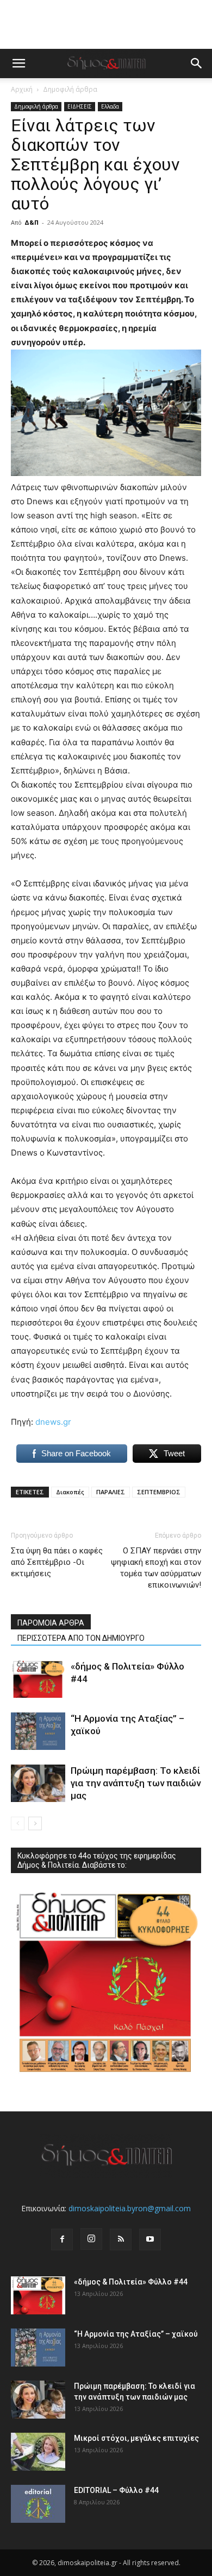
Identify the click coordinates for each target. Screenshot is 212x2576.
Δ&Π (32, 222)
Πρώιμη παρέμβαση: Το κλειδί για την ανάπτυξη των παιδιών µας (136, 1783)
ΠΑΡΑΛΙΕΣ (111, 1492)
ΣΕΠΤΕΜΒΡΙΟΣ (159, 1492)
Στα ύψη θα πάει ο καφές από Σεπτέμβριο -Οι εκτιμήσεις (57, 1562)
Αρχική (22, 89)
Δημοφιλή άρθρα (70, 89)
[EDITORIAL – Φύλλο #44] (38, 2504)
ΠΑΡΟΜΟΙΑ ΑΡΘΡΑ (51, 1623)
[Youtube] (150, 2239)
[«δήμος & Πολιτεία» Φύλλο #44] (38, 1679)
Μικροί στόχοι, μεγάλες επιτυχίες (136, 2438)
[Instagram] (91, 2239)
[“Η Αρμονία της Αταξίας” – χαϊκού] (38, 1731)
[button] (18, 64)
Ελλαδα (110, 106)
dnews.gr (53, 1422)
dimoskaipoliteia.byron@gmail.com (130, 2208)
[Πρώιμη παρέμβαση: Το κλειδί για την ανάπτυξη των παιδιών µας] (38, 1783)
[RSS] (121, 2239)
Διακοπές (70, 1492)
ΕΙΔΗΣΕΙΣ (80, 106)
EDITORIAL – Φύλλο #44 (116, 2490)
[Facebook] (62, 2239)
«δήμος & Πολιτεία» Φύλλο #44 (131, 2282)
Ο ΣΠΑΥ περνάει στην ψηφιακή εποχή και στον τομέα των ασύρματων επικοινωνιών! (156, 1568)
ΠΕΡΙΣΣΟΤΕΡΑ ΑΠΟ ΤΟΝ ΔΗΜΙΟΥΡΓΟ (81, 1638)
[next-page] (35, 1823)
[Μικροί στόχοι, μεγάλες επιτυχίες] (38, 2452)
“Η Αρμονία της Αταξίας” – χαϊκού (136, 2334)
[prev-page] (18, 1823)
